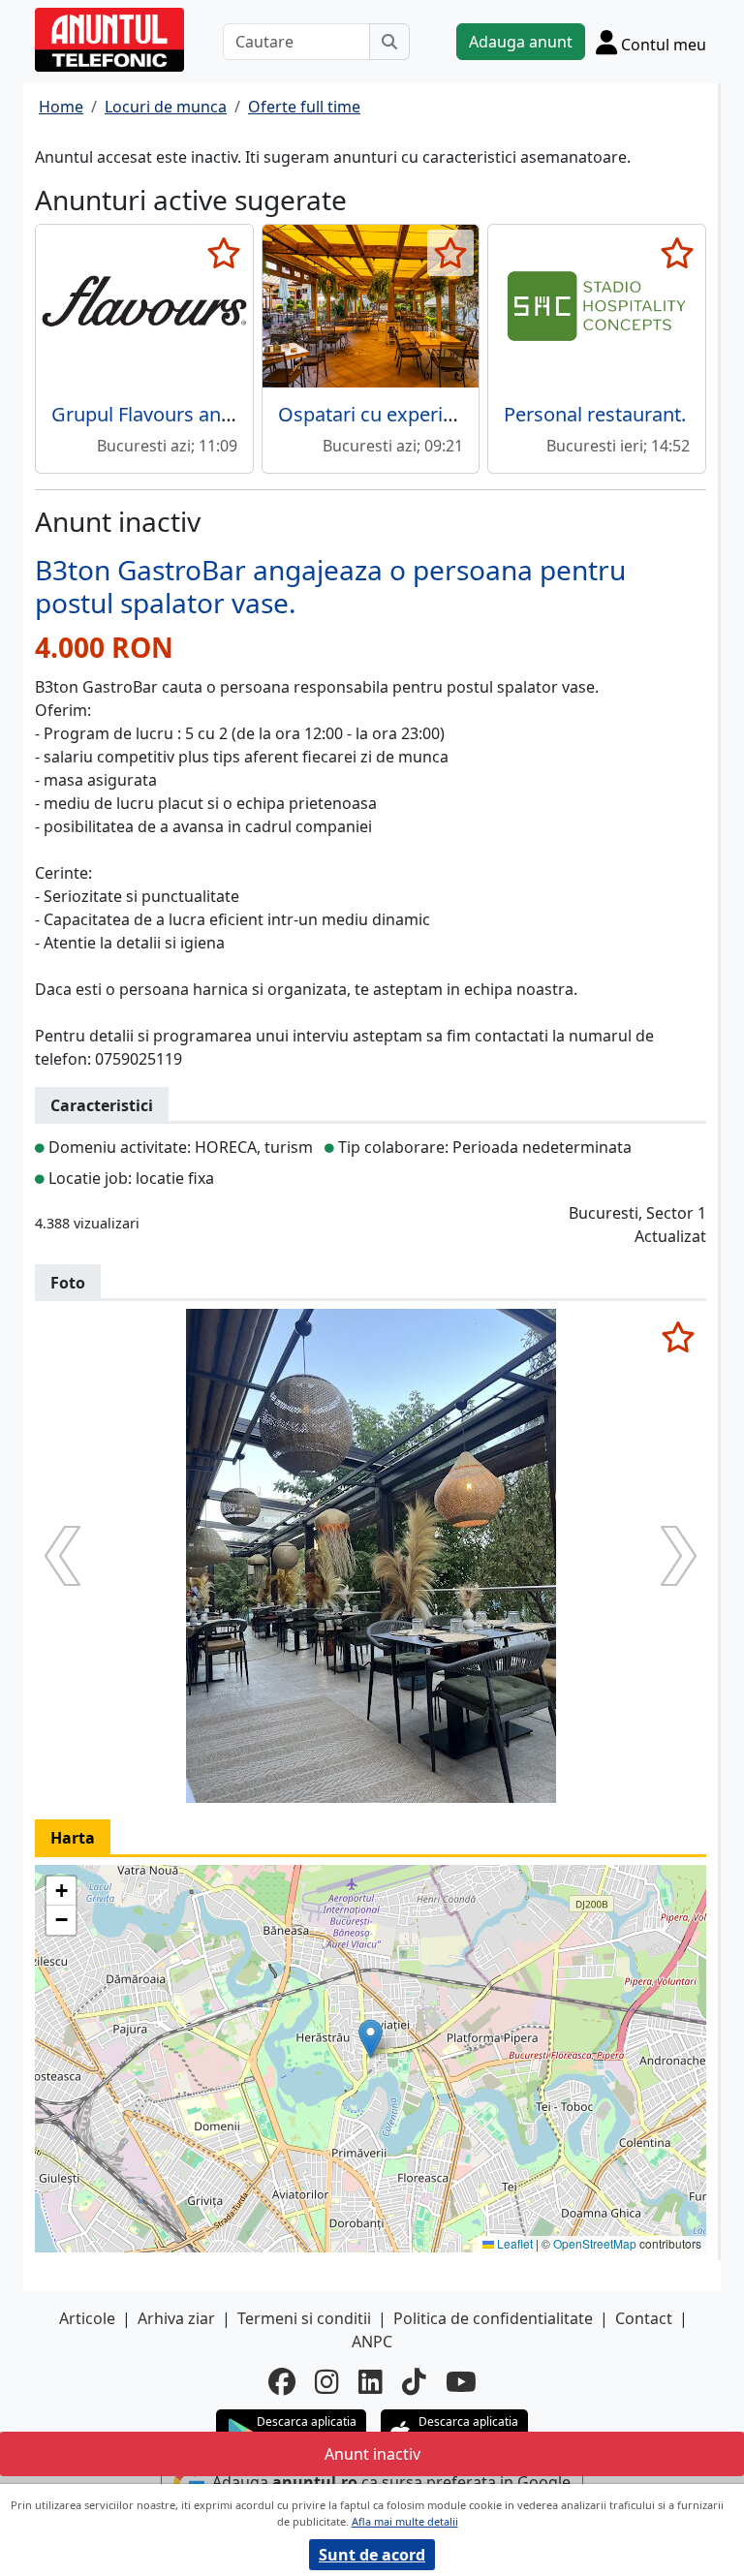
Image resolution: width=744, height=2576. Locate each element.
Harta (73, 1838)
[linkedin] (371, 2381)
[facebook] (282, 2381)
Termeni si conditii (304, 2318)
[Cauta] (389, 42)
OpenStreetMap (595, 2243)
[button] (371, 2039)
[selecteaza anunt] (224, 253)
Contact (644, 2318)
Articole (87, 2318)
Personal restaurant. (595, 414)
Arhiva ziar (176, 2318)
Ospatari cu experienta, (383, 414)
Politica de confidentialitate (493, 2318)
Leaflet (513, 2243)
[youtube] (461, 2381)
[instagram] (327, 2381)
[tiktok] (414, 2381)
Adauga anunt (521, 42)
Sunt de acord (372, 2555)
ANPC (372, 2342)
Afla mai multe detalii (405, 2521)
